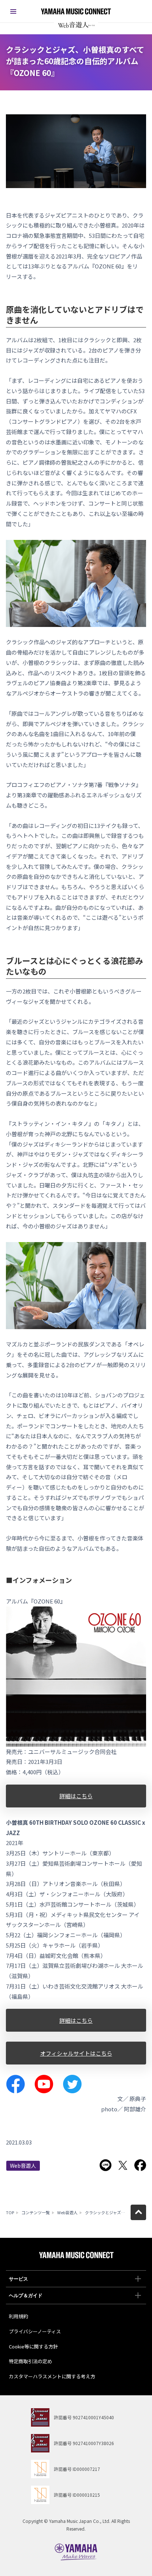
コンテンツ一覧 (36, 2212)
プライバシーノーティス (35, 2331)
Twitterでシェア (123, 2165)
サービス (18, 2279)
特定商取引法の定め (30, 2361)
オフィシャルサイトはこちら (76, 2053)
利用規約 (18, 2316)
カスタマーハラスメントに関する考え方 (52, 2376)
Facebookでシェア (140, 2165)
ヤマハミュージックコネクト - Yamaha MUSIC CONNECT (76, 11)
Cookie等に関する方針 (33, 2346)
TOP (10, 2212)
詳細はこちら (76, 1796)
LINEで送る (106, 2165)
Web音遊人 (23, 2166)
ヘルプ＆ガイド (26, 2296)
